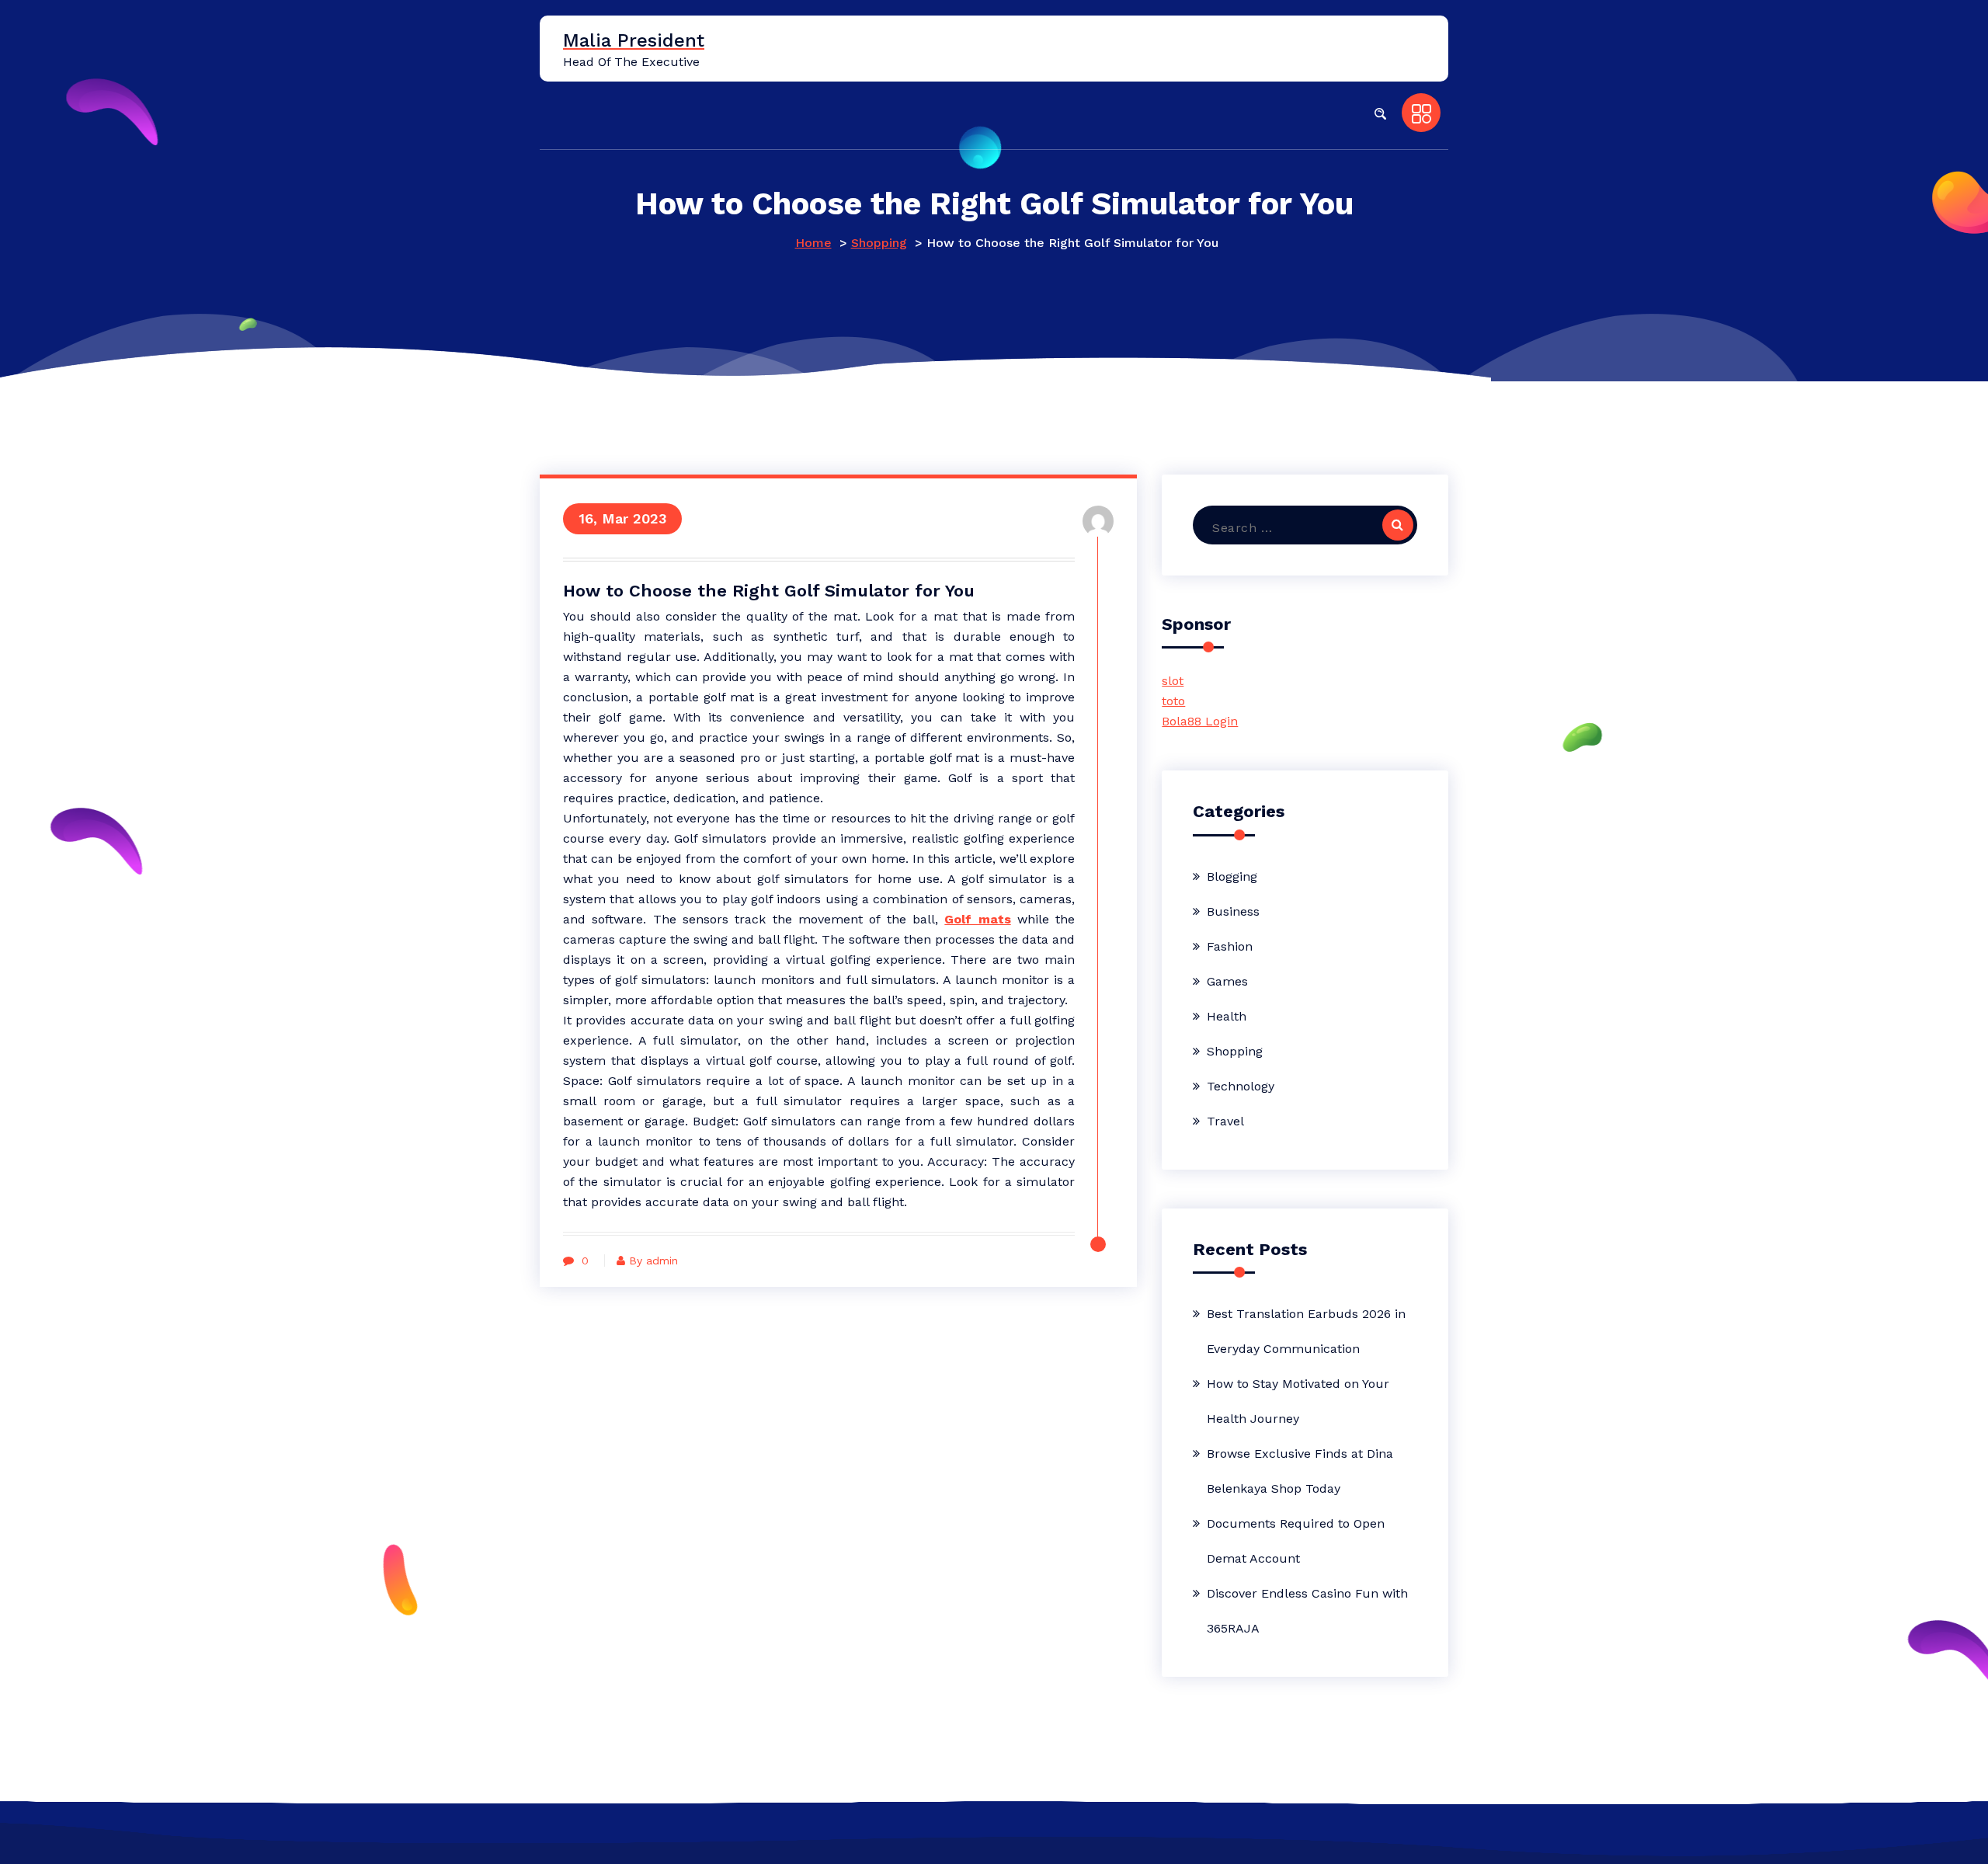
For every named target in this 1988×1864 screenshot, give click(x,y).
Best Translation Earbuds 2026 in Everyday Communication (1306, 1331)
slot (1173, 681)
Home (813, 243)
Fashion (1230, 946)
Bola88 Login (1200, 721)
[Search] (1398, 525)
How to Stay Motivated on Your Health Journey (1298, 1401)
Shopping (879, 243)
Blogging (1232, 876)
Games (1227, 981)
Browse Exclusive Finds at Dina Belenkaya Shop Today (1300, 1471)
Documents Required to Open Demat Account (1296, 1541)
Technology (1241, 1086)
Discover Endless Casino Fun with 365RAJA (1307, 1611)
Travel (1225, 1121)
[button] (1380, 113)
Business (1233, 911)
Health (1227, 1016)
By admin (653, 1261)
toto (1173, 701)
